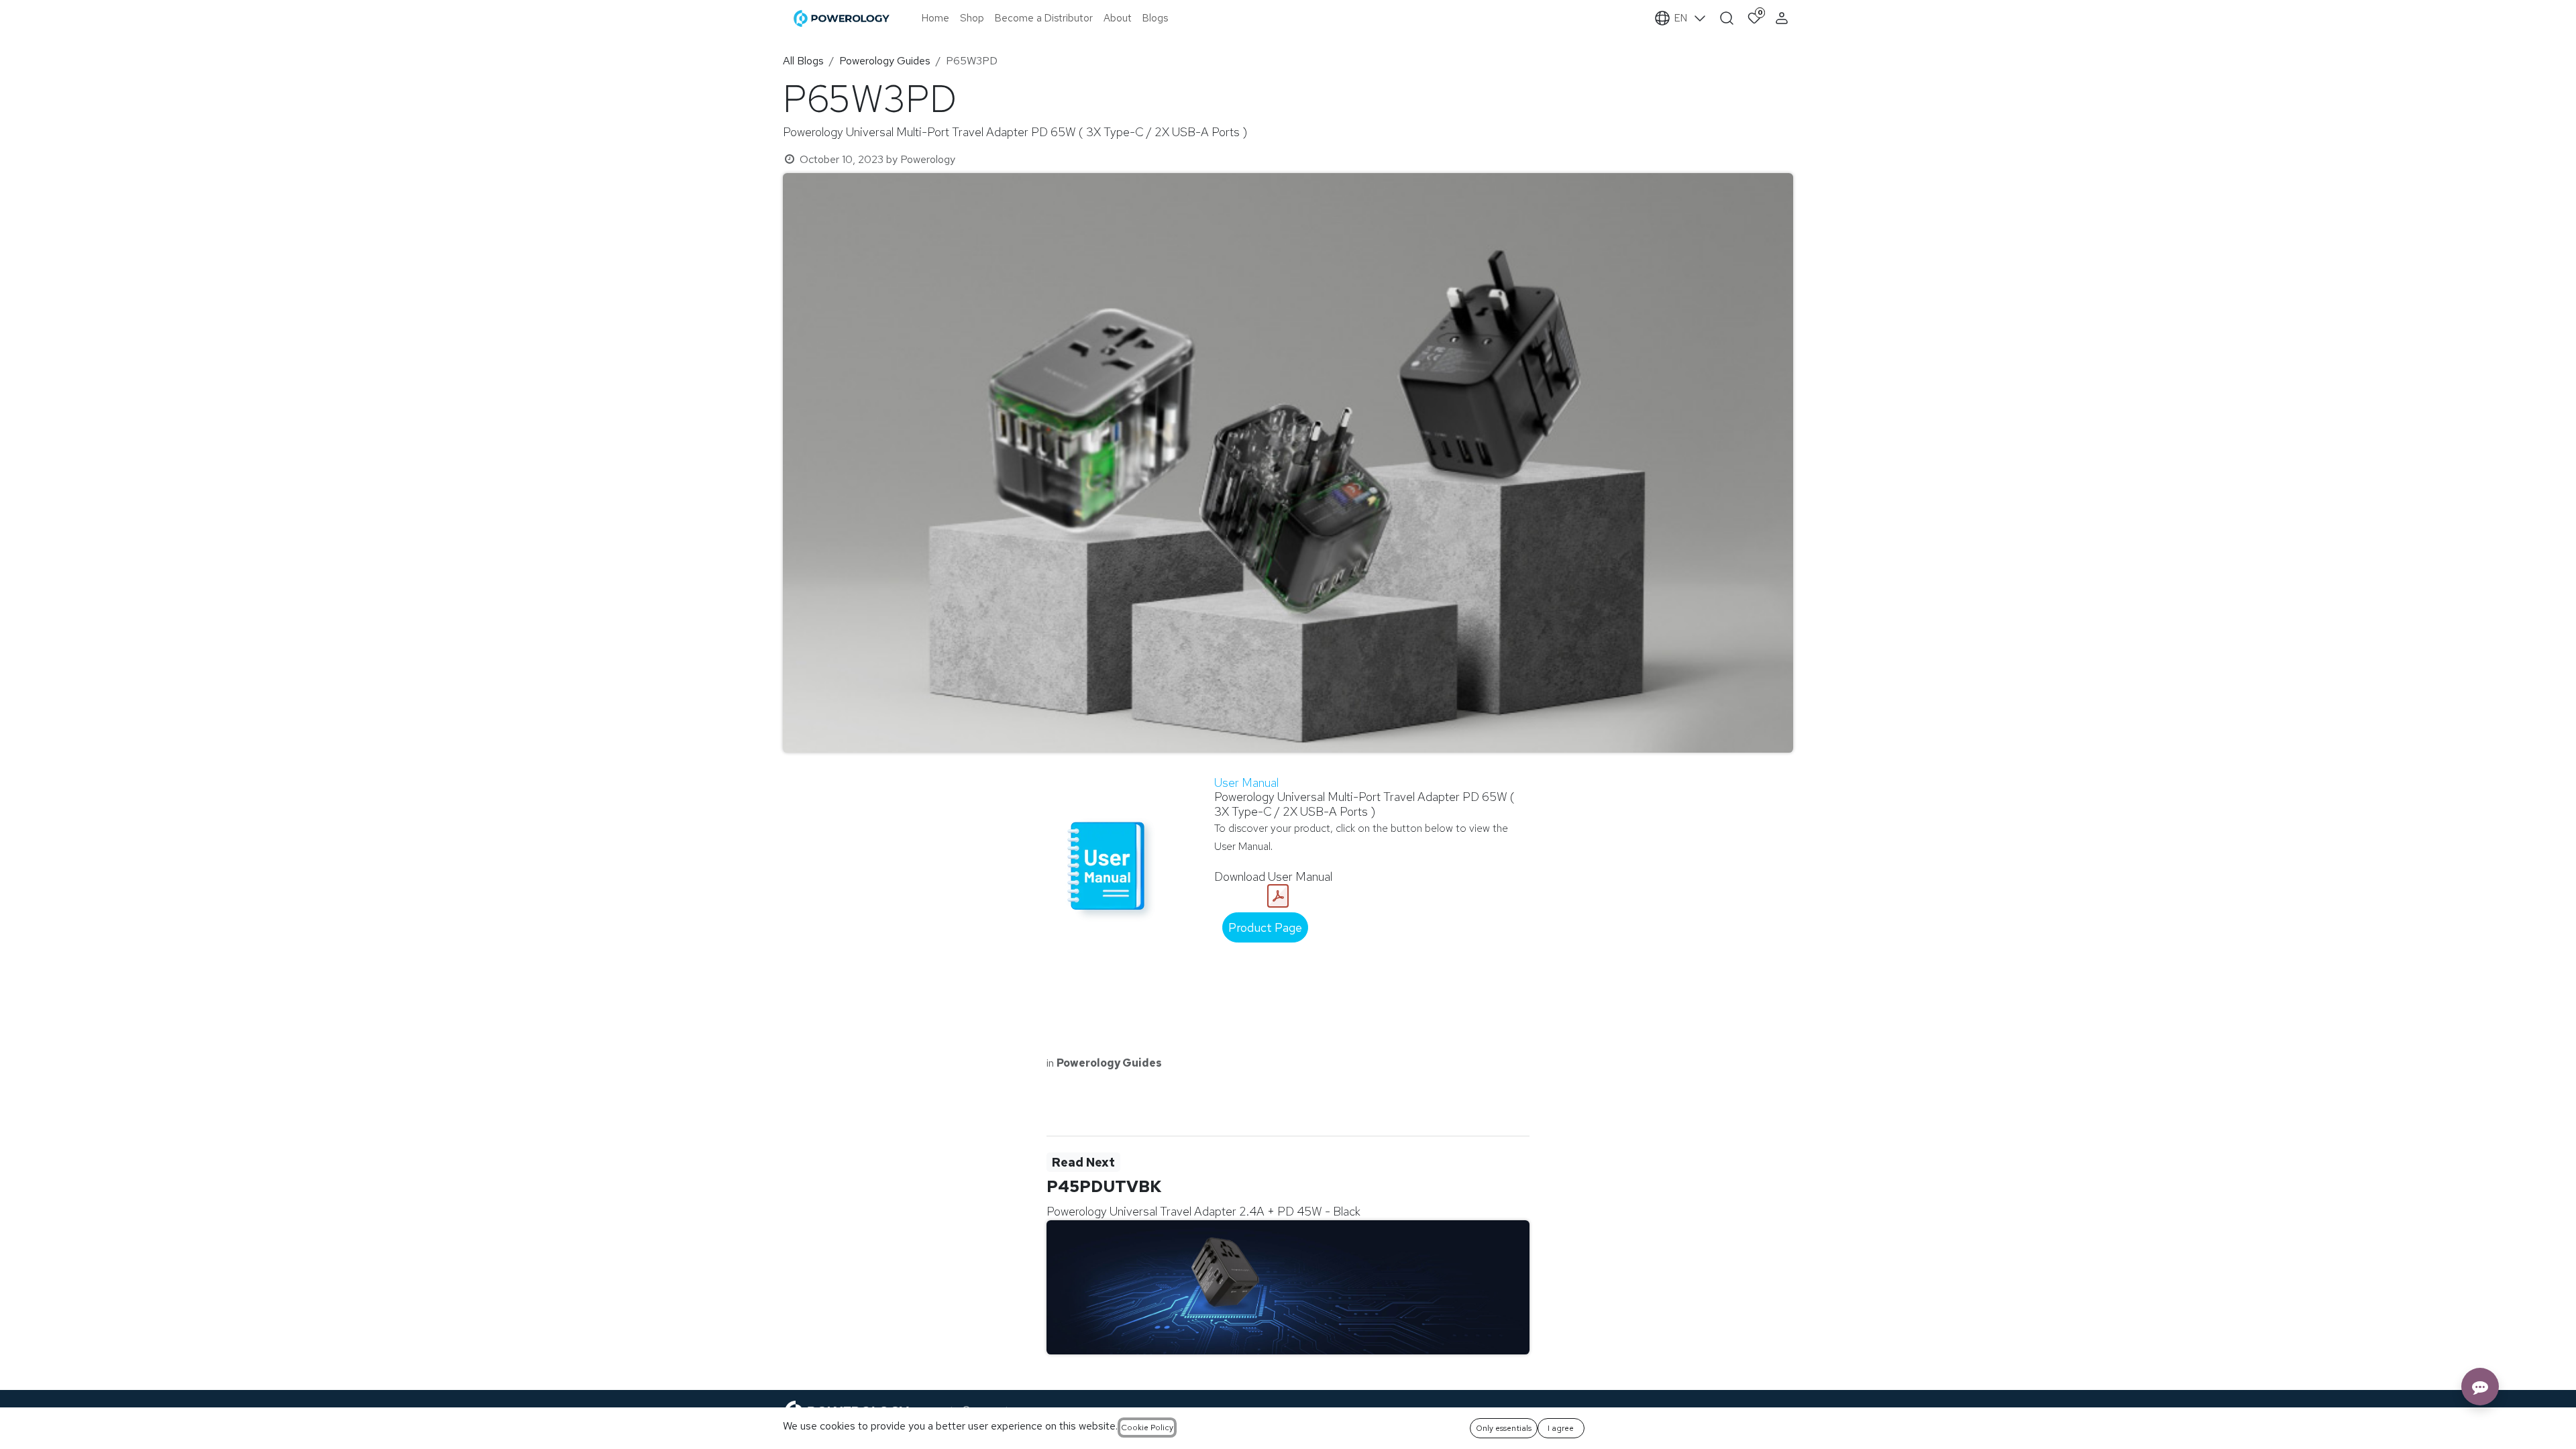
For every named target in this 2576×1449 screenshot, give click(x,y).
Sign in (1783, 18)
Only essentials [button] (1504, 1428)
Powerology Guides (885, 61)
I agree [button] (1561, 1428)
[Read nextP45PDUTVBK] (1288, 1287)
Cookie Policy (1147, 1428)
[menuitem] (935, 18)
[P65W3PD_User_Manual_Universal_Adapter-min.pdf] (1278, 896)
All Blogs (803, 61)
